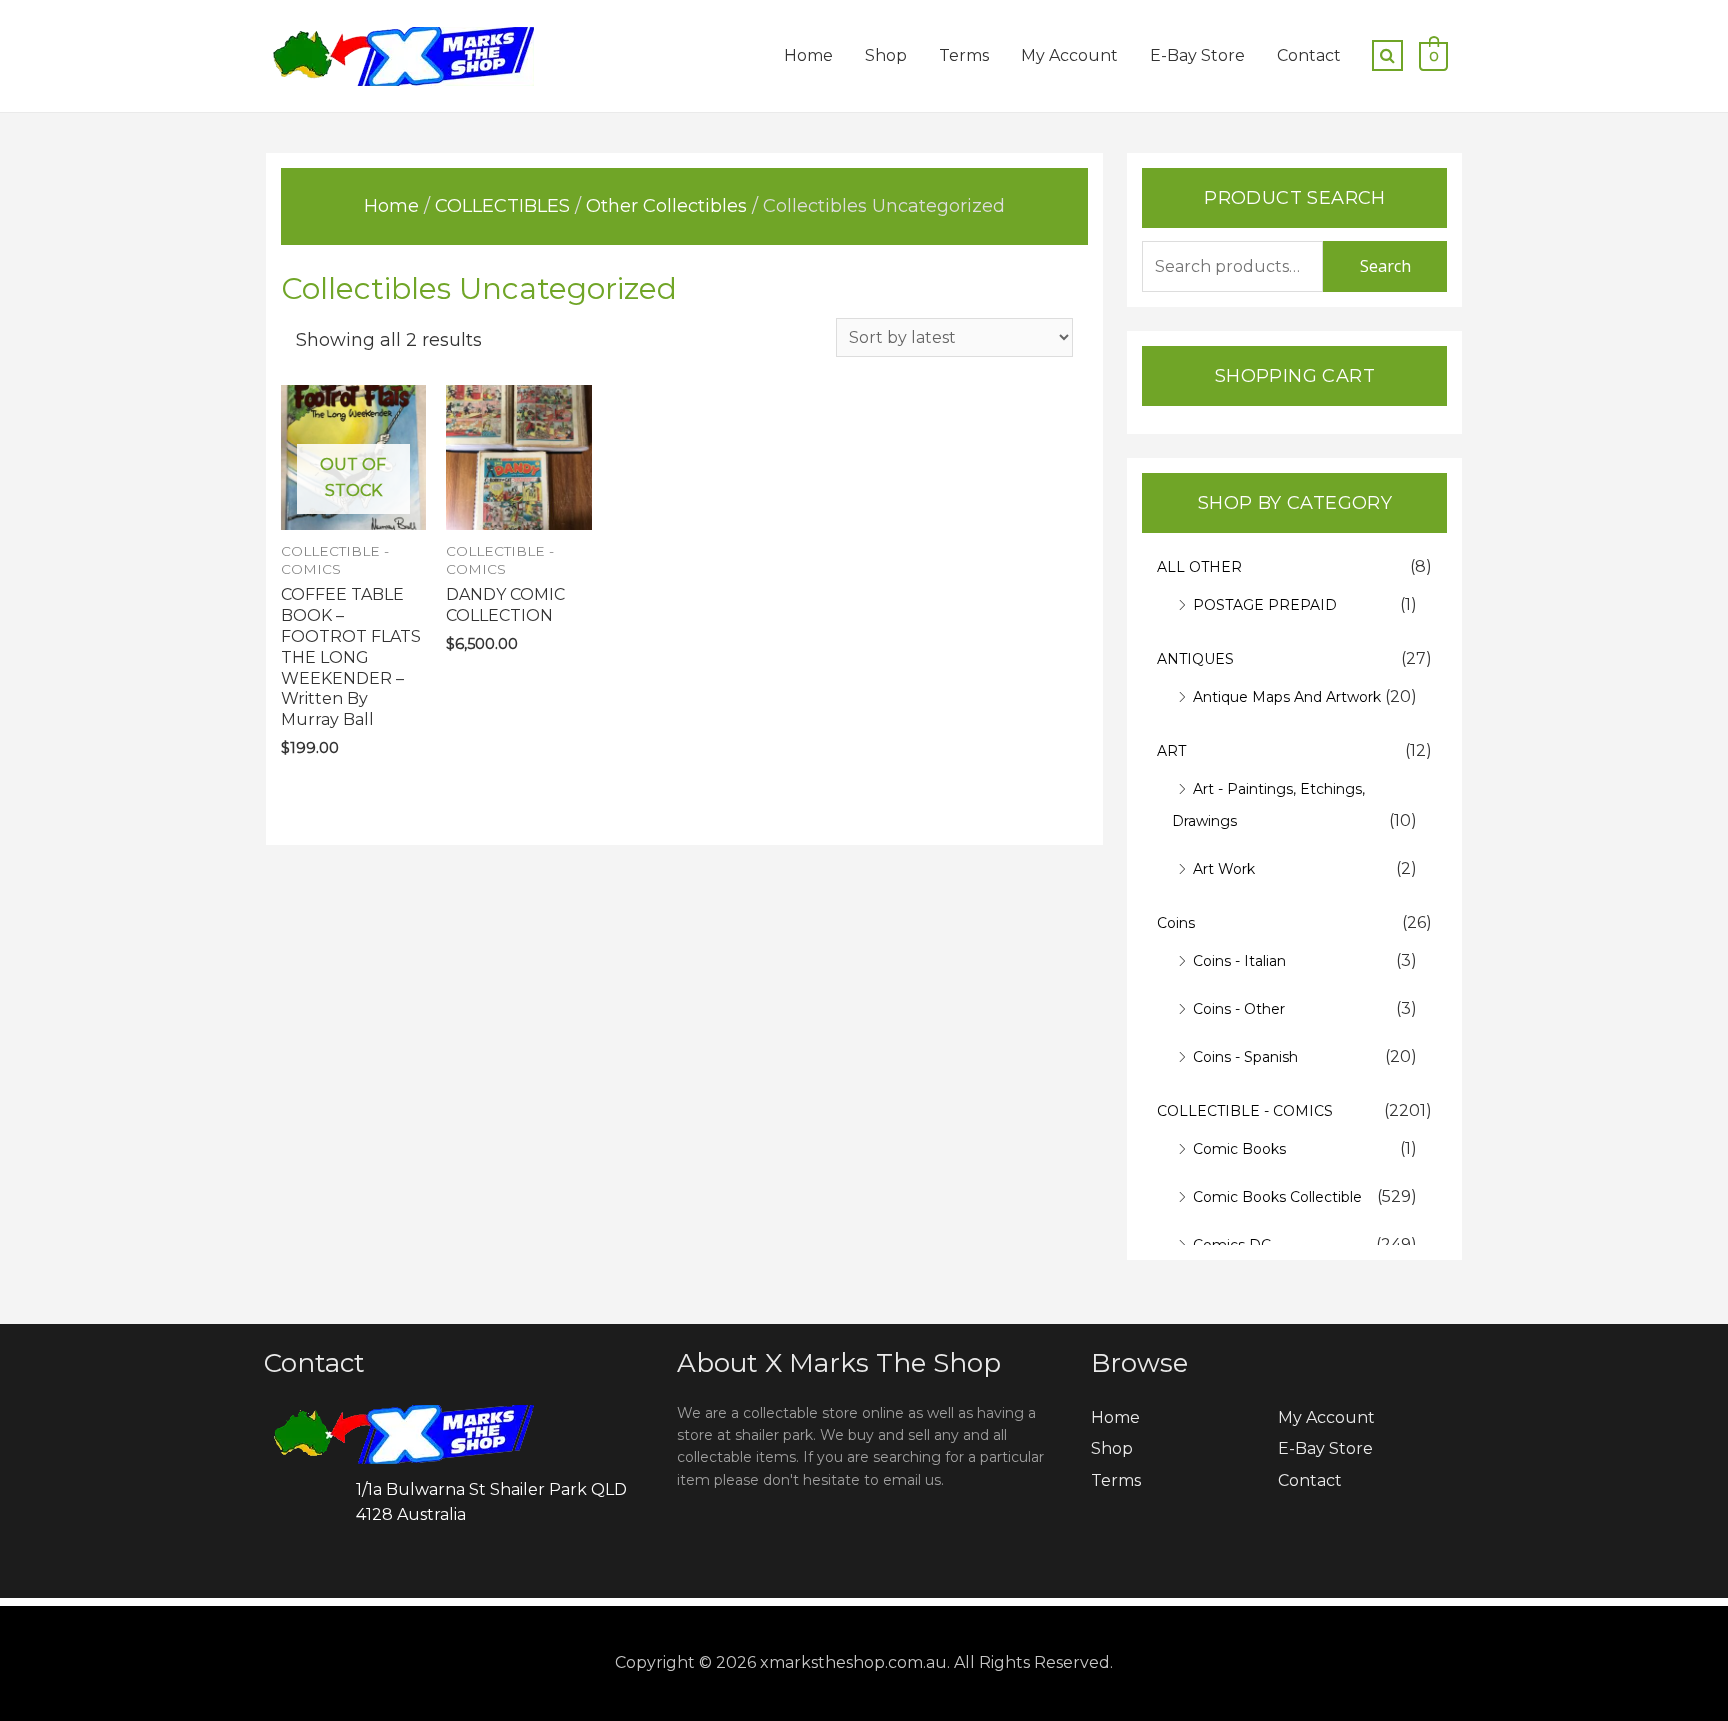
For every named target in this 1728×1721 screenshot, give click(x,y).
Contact (1309, 55)
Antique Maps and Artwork (1287, 697)
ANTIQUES (1195, 659)
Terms (964, 55)
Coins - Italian (1239, 961)
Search (1385, 266)
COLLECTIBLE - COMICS (1245, 1111)
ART (1171, 751)
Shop (886, 55)
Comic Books (1239, 1149)
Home (808, 55)
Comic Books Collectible (1277, 1197)
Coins (1176, 923)
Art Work (1224, 869)
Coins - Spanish (1245, 1057)
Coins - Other (1239, 1009)
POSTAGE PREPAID (1265, 605)
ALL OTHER (1199, 567)
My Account (1069, 55)
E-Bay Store (1197, 55)
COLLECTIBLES (502, 206)
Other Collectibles (666, 206)
